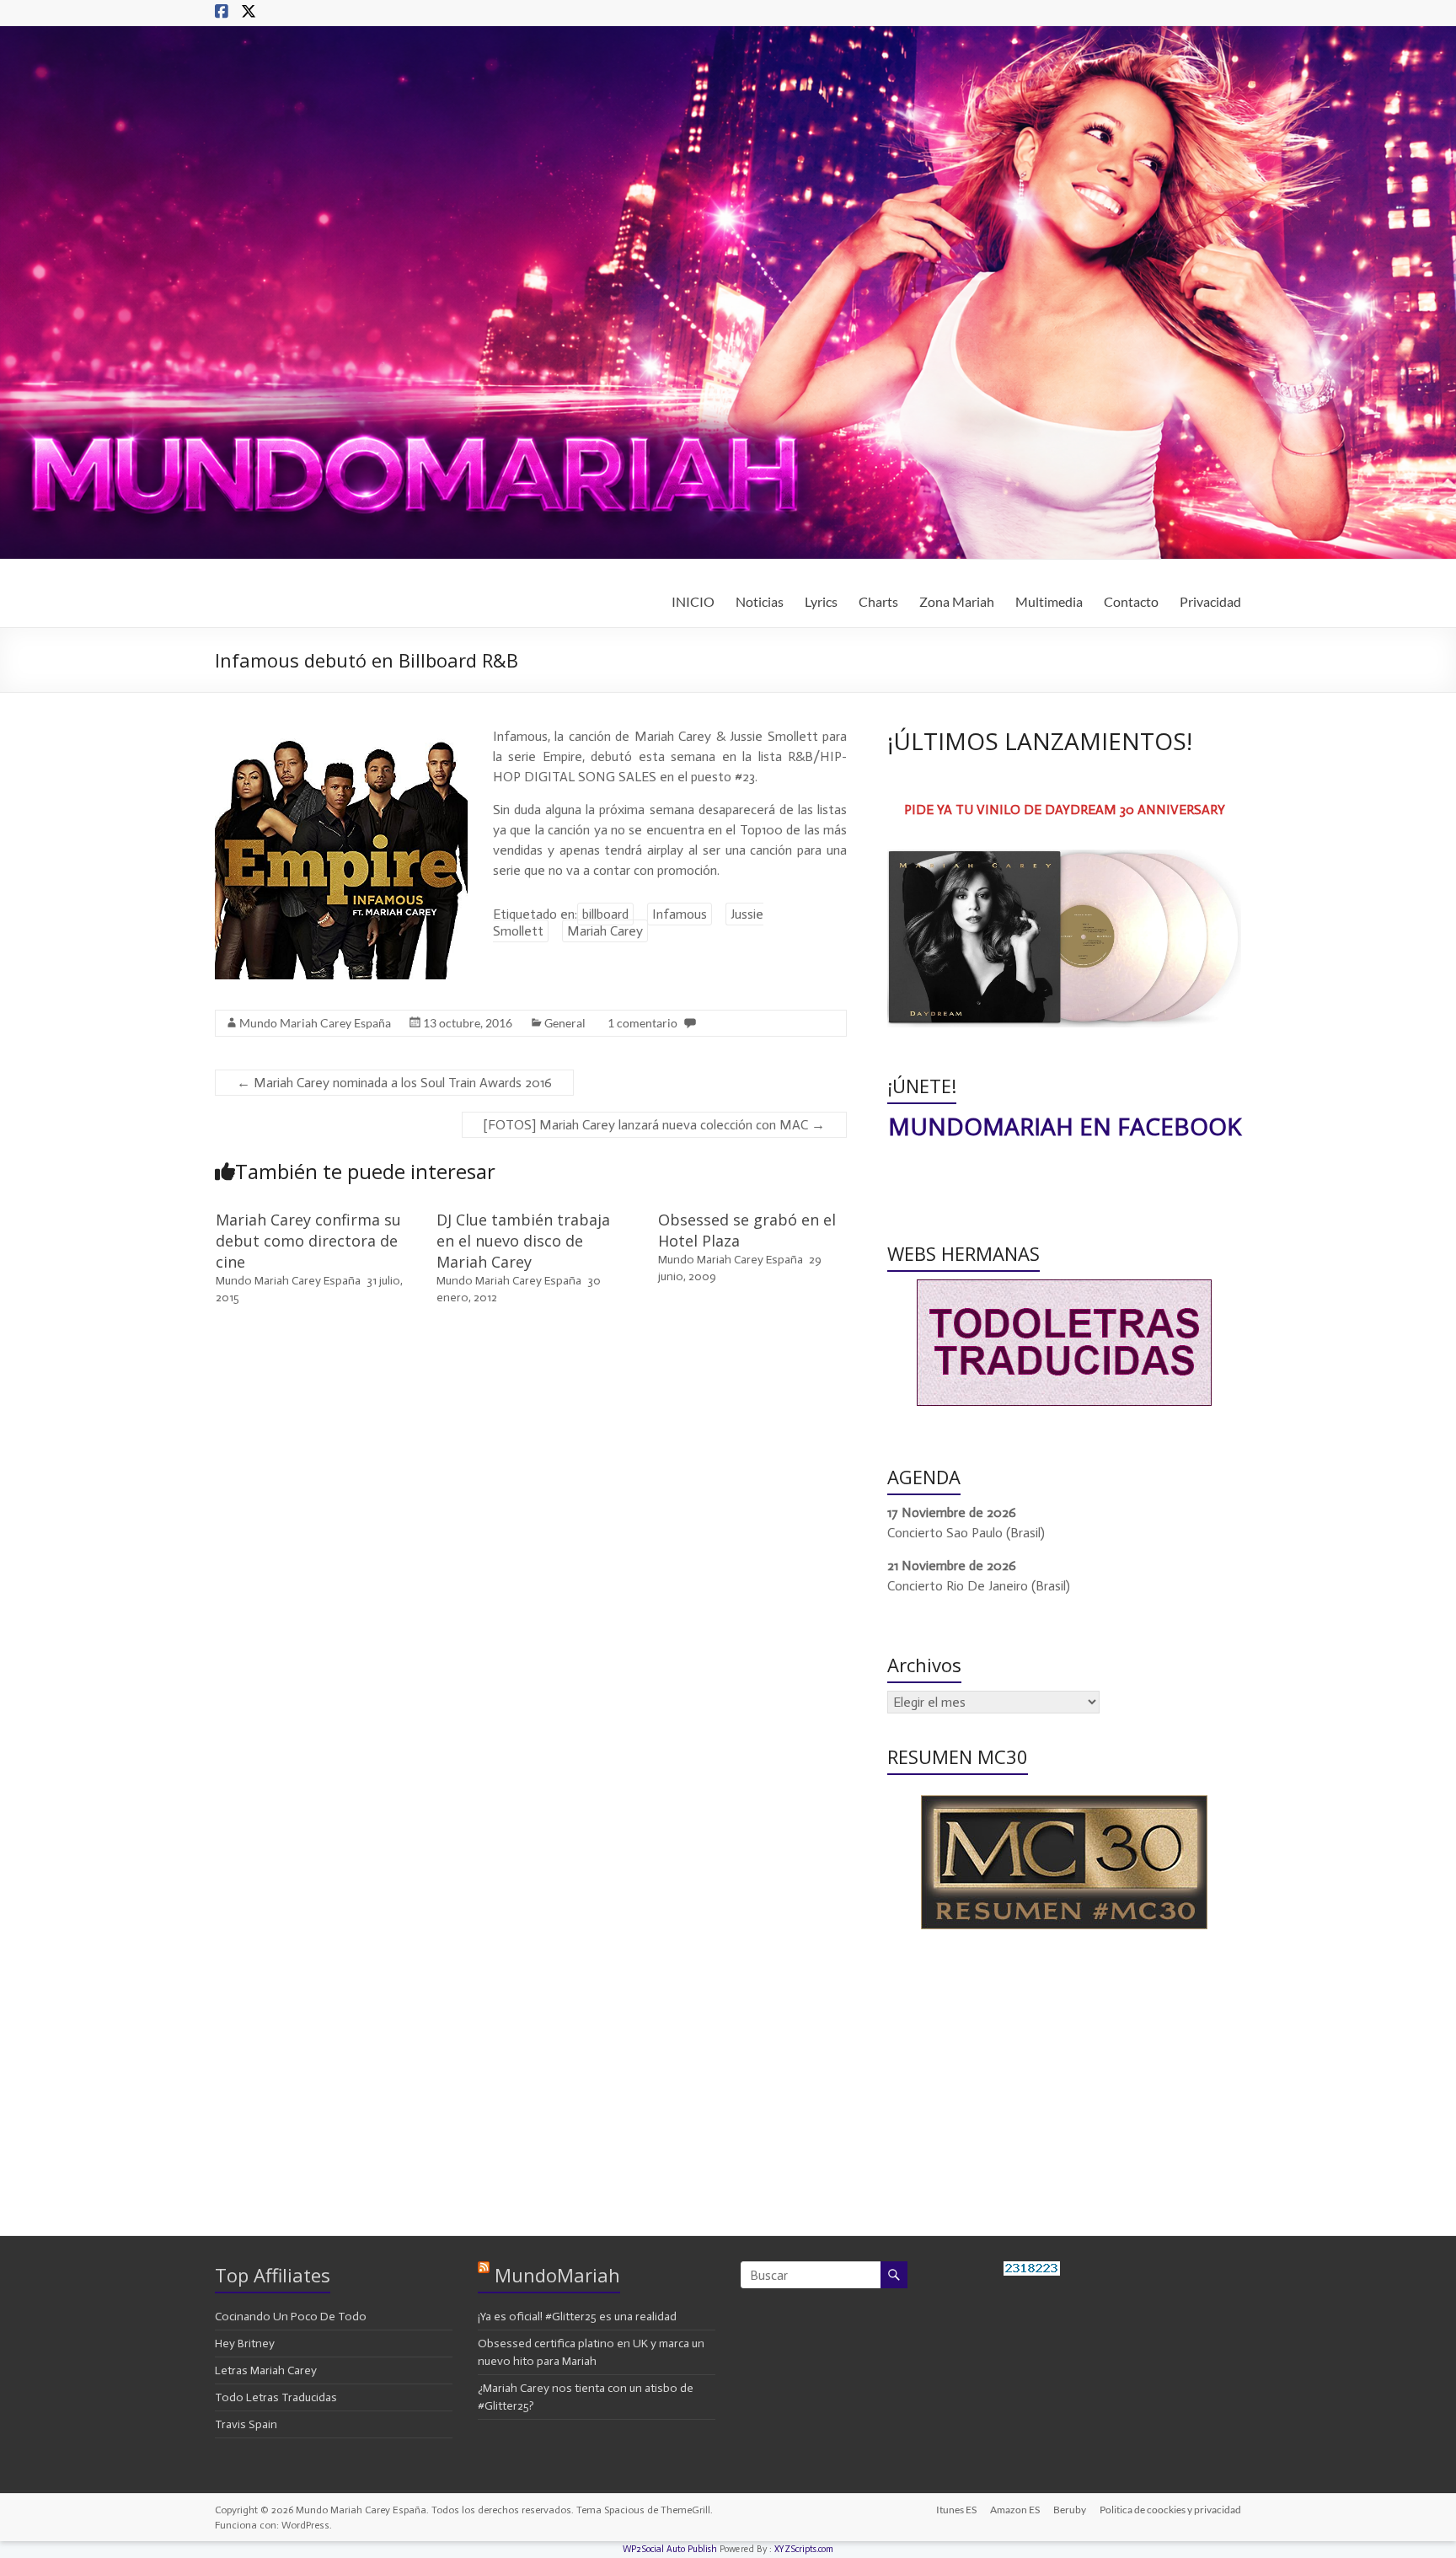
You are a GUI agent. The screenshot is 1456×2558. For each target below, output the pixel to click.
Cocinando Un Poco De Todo (291, 2317)
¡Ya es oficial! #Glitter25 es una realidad (577, 2317)
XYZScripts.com (804, 2549)
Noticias (760, 601)
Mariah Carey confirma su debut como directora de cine (308, 1241)
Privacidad (1210, 601)
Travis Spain (246, 2424)
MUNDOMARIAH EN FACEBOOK (1065, 1126)
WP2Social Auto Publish (670, 2549)
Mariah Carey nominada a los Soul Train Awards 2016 (394, 1083)
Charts (878, 601)
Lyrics (821, 601)
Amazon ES (1015, 2510)
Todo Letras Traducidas (276, 2397)
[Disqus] (531, 1559)
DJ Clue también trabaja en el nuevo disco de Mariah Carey (523, 1241)
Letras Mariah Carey (266, 2370)
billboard (605, 914)
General (565, 1023)
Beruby (1070, 2510)
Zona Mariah (957, 601)
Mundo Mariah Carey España (315, 1023)
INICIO (693, 601)
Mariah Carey (605, 931)
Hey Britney (245, 2343)
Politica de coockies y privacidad (1170, 2510)
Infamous (680, 914)
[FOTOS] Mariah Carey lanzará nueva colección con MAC (654, 1125)
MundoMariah (557, 2275)
